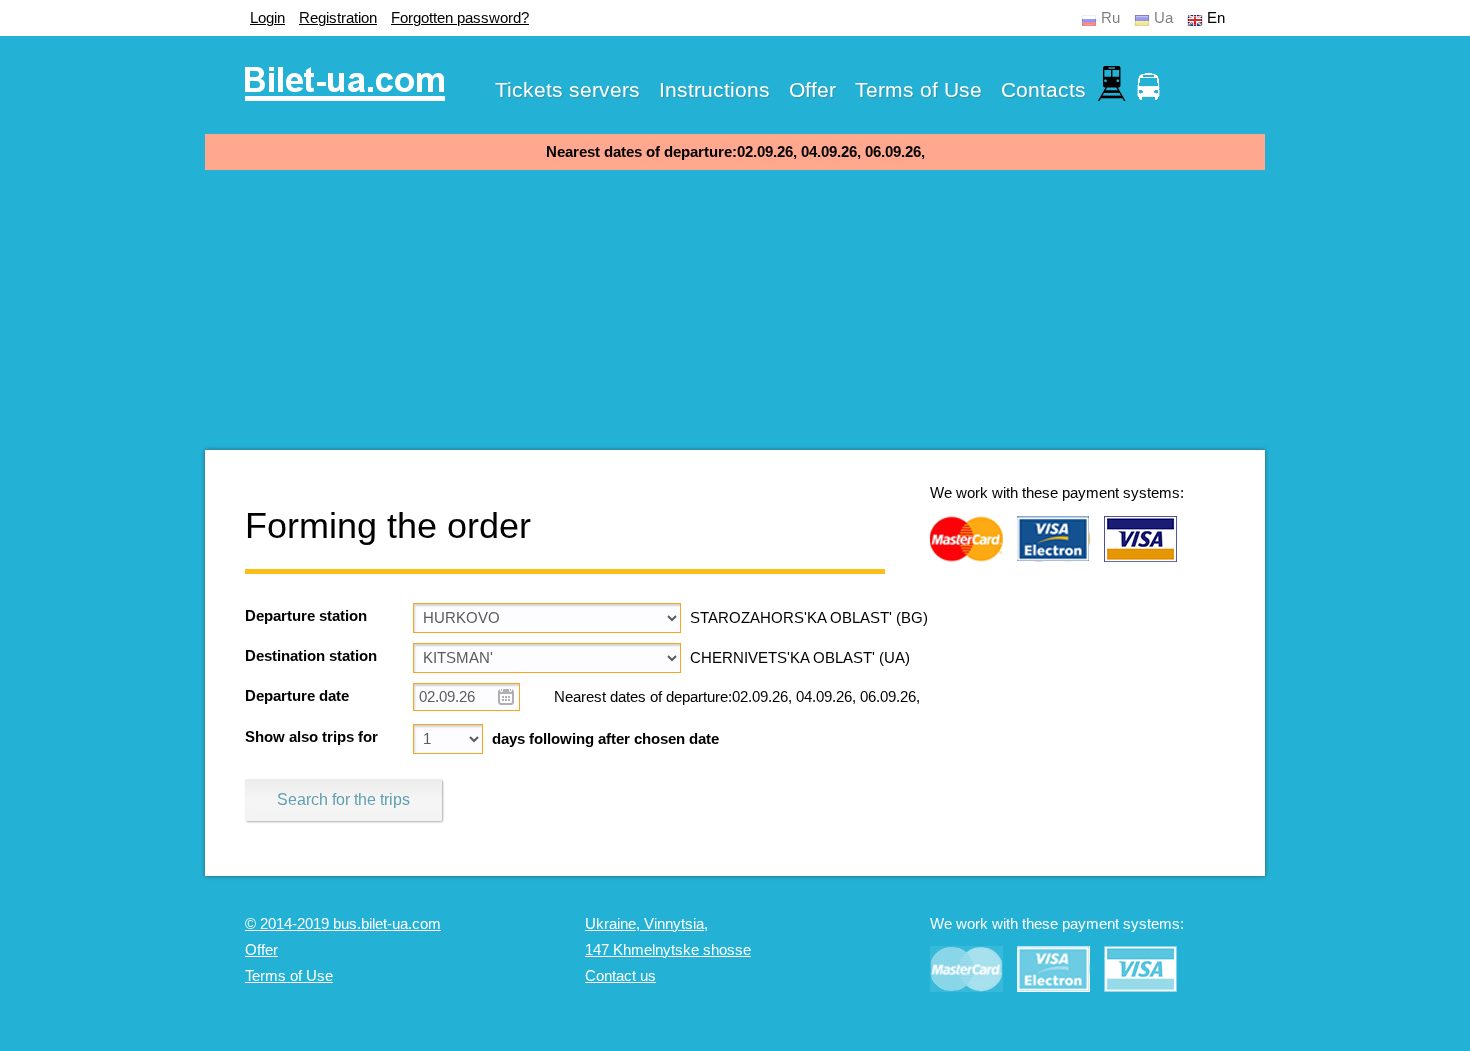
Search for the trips (343, 799)
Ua (1163, 18)
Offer (812, 89)
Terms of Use (918, 89)
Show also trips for (311, 737)
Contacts (1043, 89)
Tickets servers (567, 89)
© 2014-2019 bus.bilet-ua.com (343, 924)
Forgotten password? (460, 18)
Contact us (620, 976)
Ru (1110, 18)
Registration (338, 18)
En (1216, 18)
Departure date (297, 696)
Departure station (306, 616)
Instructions (714, 89)
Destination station (311, 656)
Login (267, 18)
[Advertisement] (735, 310)
